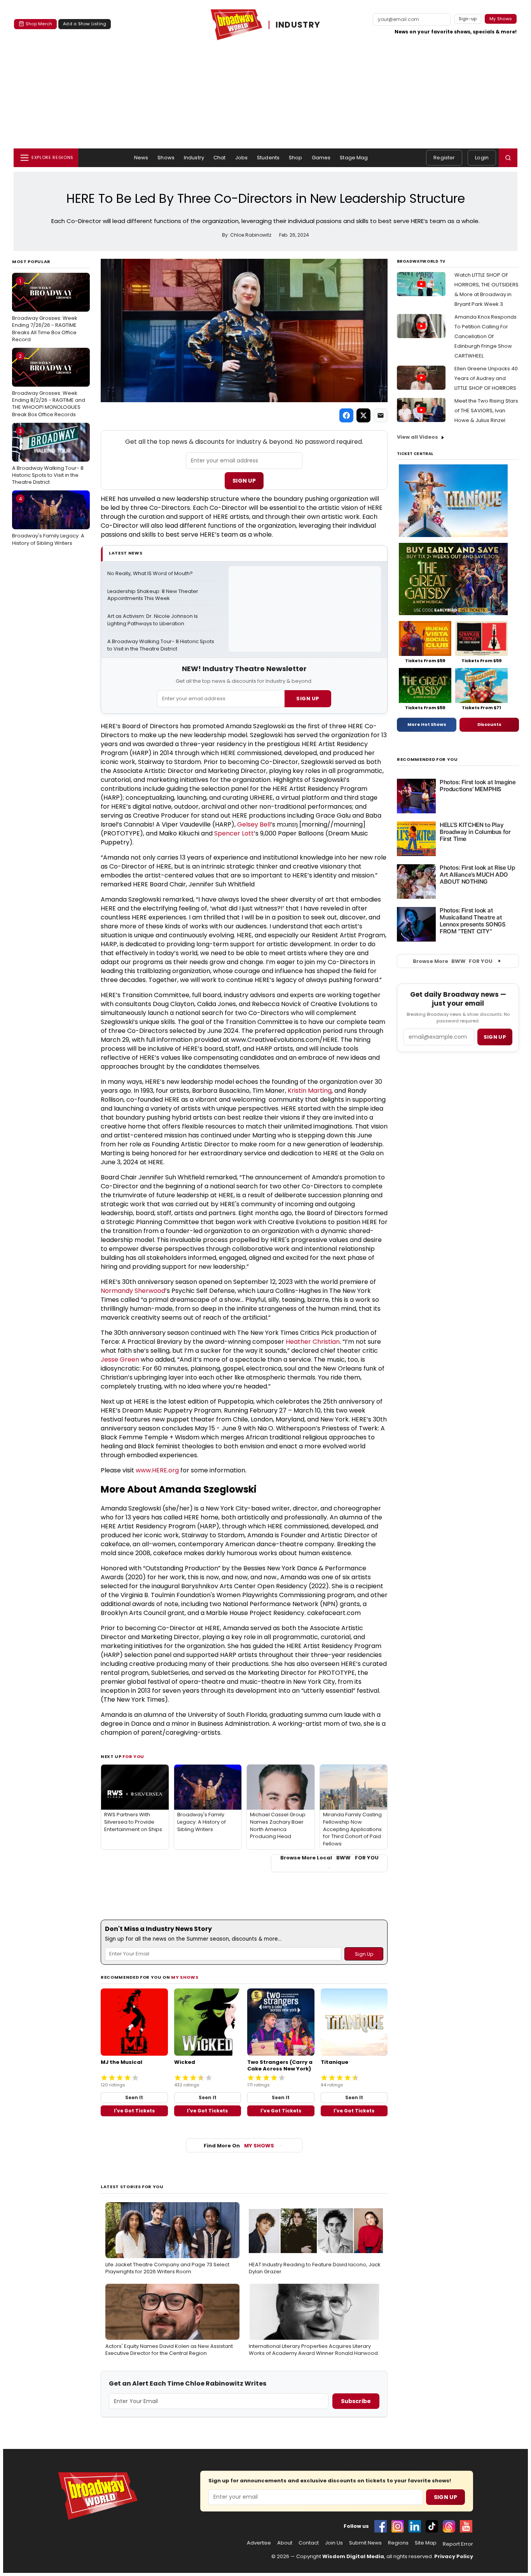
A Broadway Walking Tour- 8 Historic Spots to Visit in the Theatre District (48, 457)
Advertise (259, 2543)
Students (268, 158)
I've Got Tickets (134, 2111)
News (141, 158)
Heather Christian (313, 1342)
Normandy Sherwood (133, 1291)
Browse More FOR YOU (453, 961)
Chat (220, 158)
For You (133, 1756)
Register (444, 158)
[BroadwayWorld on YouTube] (466, 2526)
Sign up (495, 1037)
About (285, 2543)
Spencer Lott (234, 833)
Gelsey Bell (254, 824)
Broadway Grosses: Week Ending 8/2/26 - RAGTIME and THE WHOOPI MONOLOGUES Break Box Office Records (49, 385)
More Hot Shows (427, 724)
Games (321, 158)
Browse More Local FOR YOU (329, 1858)
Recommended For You (427, 760)
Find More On (239, 2146)
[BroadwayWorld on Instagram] (398, 2526)
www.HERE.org (157, 1470)
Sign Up (244, 481)
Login (482, 158)
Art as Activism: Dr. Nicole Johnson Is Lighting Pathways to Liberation (153, 620)
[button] (508, 158)
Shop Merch (39, 24)
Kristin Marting (310, 1091)
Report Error (458, 2544)
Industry (194, 158)
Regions (398, 2543)
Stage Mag (354, 158)
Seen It (134, 2097)
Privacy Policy (454, 2556)
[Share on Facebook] (346, 415)
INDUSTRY (298, 25)
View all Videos (417, 437)
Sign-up (468, 19)
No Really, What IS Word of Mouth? (150, 574)
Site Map (426, 2543)
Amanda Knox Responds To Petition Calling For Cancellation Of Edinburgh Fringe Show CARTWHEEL (486, 336)
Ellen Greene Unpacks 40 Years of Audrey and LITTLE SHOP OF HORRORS (486, 378)
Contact (309, 2543)
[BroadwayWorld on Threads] (449, 2526)
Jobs (242, 158)
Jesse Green (120, 1360)
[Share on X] (363, 415)
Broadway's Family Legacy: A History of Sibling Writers (48, 521)
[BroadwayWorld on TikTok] (432, 2526)
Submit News (365, 2543)
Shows (166, 158)
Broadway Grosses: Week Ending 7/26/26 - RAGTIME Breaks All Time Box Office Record (45, 310)
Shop (296, 158)
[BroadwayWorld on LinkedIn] (415, 2526)
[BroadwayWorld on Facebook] (381, 2526)
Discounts (489, 724)
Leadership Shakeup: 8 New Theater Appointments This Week (153, 595)
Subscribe (356, 2401)
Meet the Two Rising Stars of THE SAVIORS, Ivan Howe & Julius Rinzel (486, 411)
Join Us (334, 2543)
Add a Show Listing (85, 24)
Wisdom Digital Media (353, 2556)
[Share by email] (381, 415)
